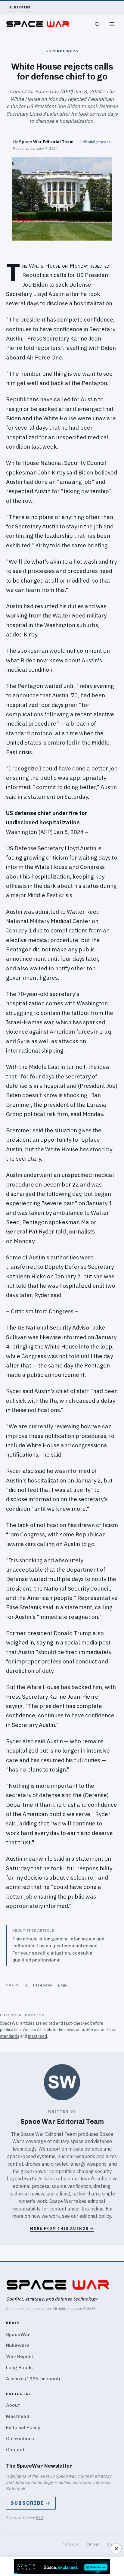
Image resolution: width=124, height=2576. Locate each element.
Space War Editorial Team (46, 142)
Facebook (43, 1985)
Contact (15, 2450)
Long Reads (19, 2368)
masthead (37, 2036)
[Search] (97, 24)
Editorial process (96, 142)
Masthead (18, 2416)
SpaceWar (18, 2334)
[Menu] (112, 24)
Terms (93, 2545)
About (13, 2405)
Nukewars (18, 2345)
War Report (20, 2356)
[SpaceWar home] (38, 24)
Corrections (20, 2439)
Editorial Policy (23, 2427)
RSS (39, 2517)
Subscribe (20, 7)
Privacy (71, 2545)
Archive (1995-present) (33, 2379)
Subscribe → (31, 2503)
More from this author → (62, 2228)
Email (63, 1985)
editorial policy (95, 2216)
